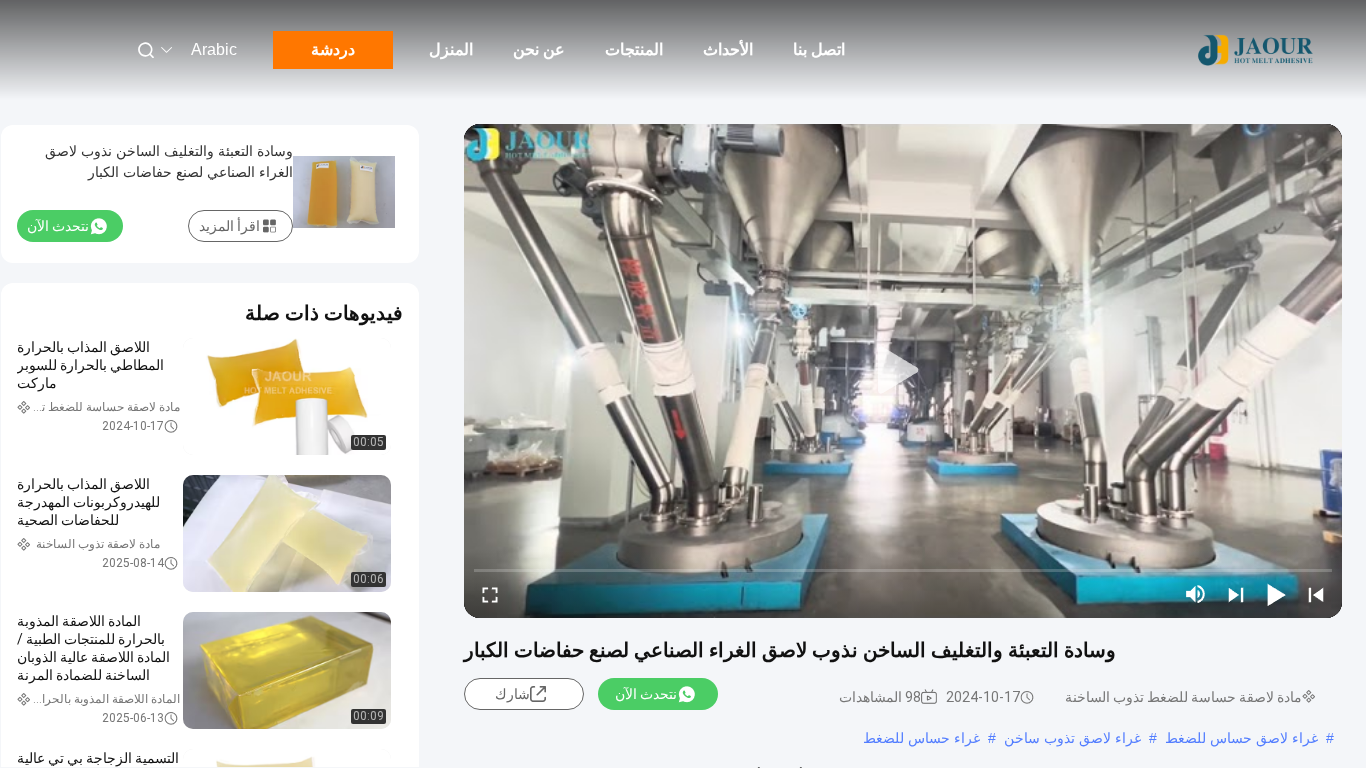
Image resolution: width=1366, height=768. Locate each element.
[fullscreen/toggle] (490, 594)
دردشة (333, 49)
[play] (903, 371)
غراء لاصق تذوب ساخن (1072, 738)
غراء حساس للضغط (921, 738)
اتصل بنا (819, 49)
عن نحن (539, 49)
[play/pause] (1276, 594)
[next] (1236, 594)
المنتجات (634, 49)
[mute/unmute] (1196, 594)
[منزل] (1256, 50)
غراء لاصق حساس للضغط (1241, 738)
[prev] (1316, 594)
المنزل (451, 49)
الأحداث (728, 49)
